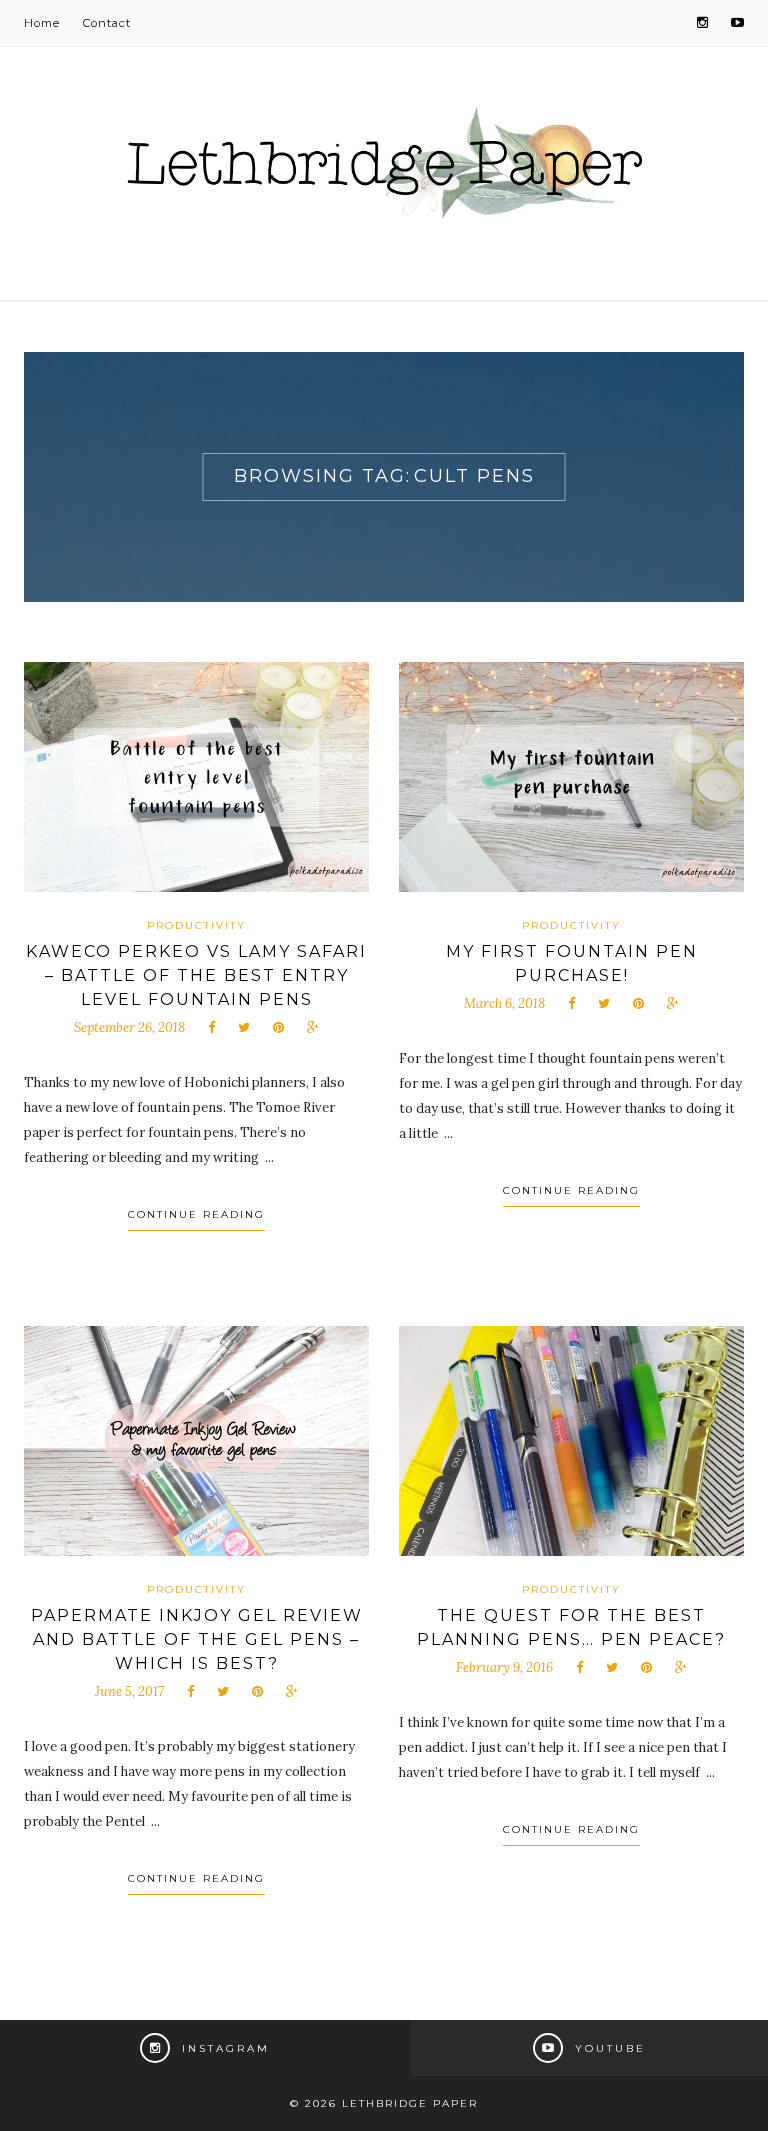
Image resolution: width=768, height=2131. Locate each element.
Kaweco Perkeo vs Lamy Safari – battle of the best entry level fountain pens (196, 975)
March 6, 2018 (504, 1003)
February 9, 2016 (504, 1667)
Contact (107, 23)
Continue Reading (196, 1214)
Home (42, 23)
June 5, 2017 (129, 1691)
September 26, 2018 (129, 1027)
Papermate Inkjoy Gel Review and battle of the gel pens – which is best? (197, 1639)
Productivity (196, 925)
